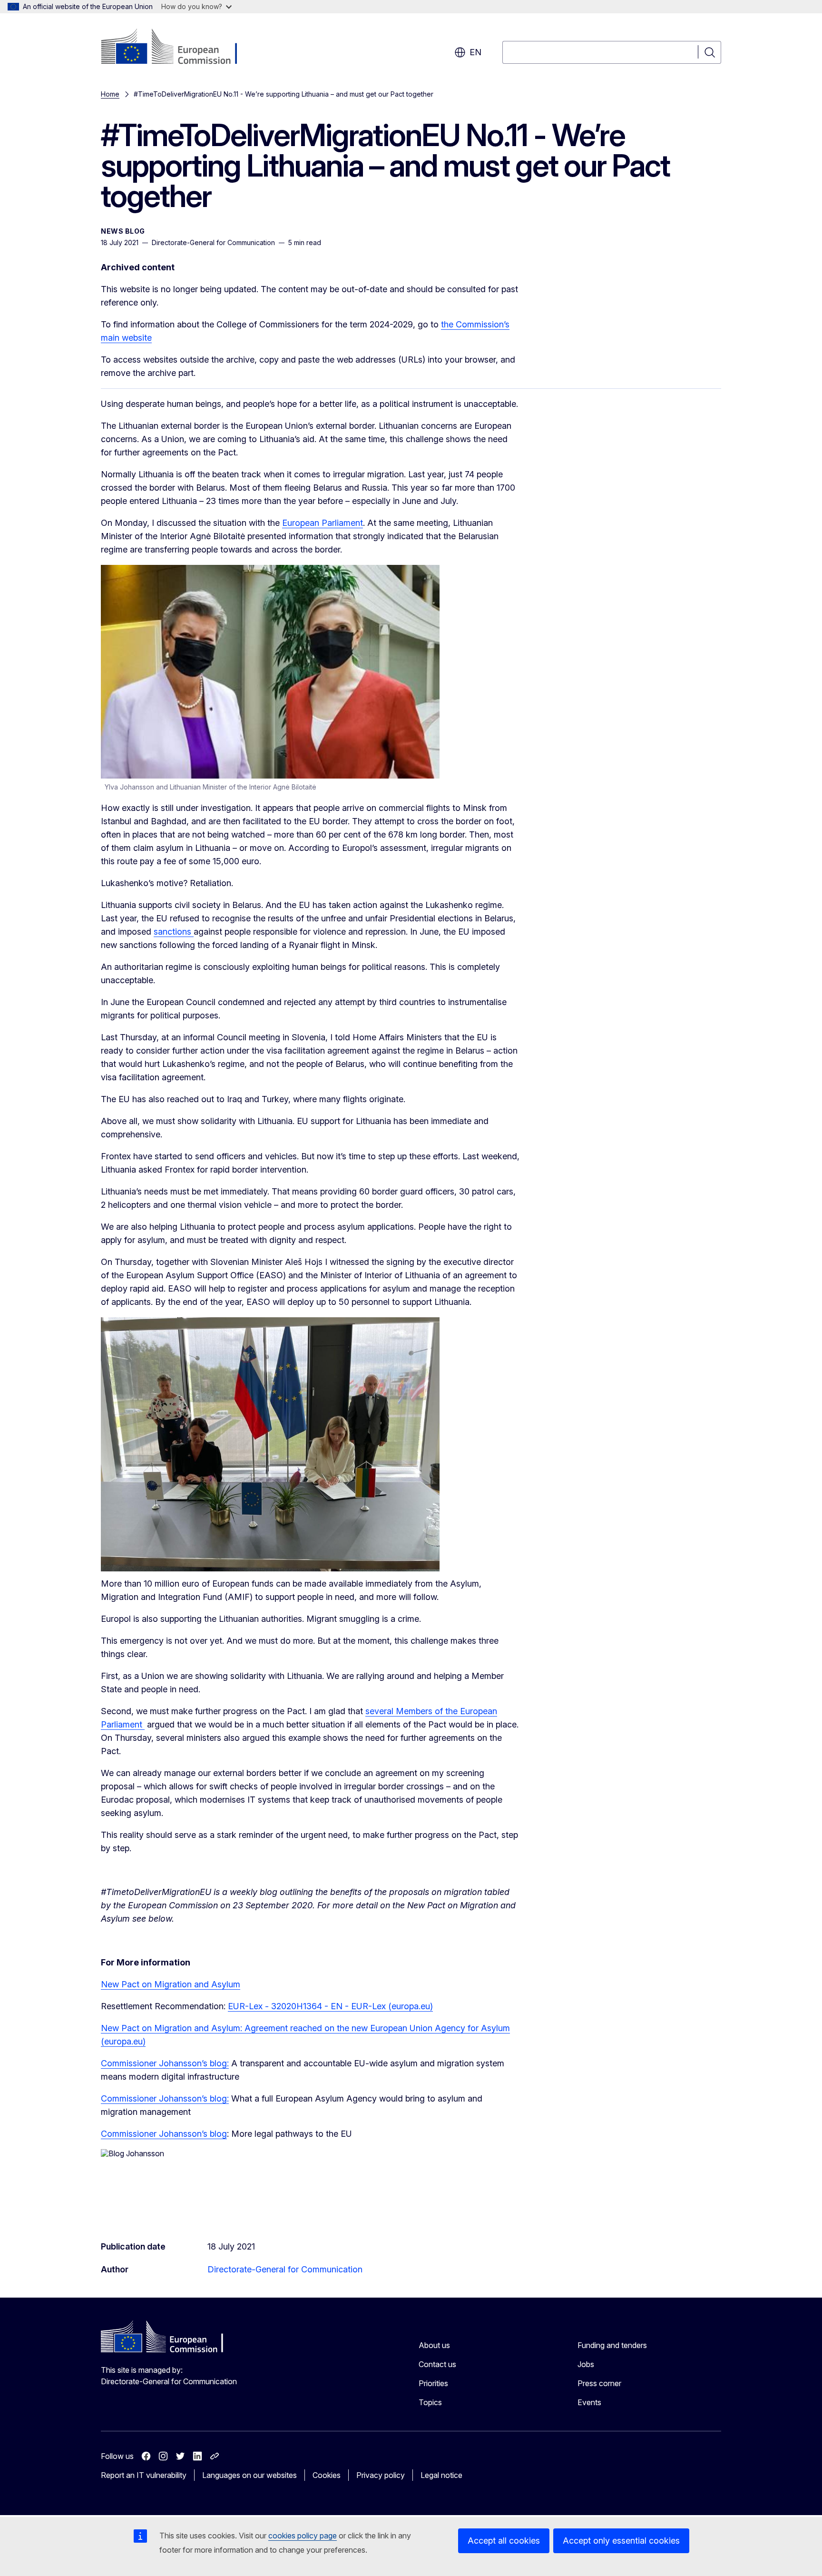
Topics (430, 2402)
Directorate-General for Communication (285, 2269)
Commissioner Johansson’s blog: (165, 2063)
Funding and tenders (612, 2345)
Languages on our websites (250, 2475)
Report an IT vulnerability (144, 2475)
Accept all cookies (504, 2541)
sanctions (174, 932)
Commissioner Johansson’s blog (164, 2134)
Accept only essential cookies (621, 2541)
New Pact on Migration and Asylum (171, 1984)
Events (589, 2402)
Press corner (599, 2383)
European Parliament (323, 523)
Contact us (437, 2364)
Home (110, 94)
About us (434, 2345)
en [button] (475, 52)
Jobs (586, 2364)
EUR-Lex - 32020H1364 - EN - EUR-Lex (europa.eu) (330, 2006)
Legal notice (441, 2475)
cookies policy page (303, 2536)
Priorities (433, 2383)
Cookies (327, 2475)
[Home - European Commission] (178, 48)
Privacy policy (381, 2475)
